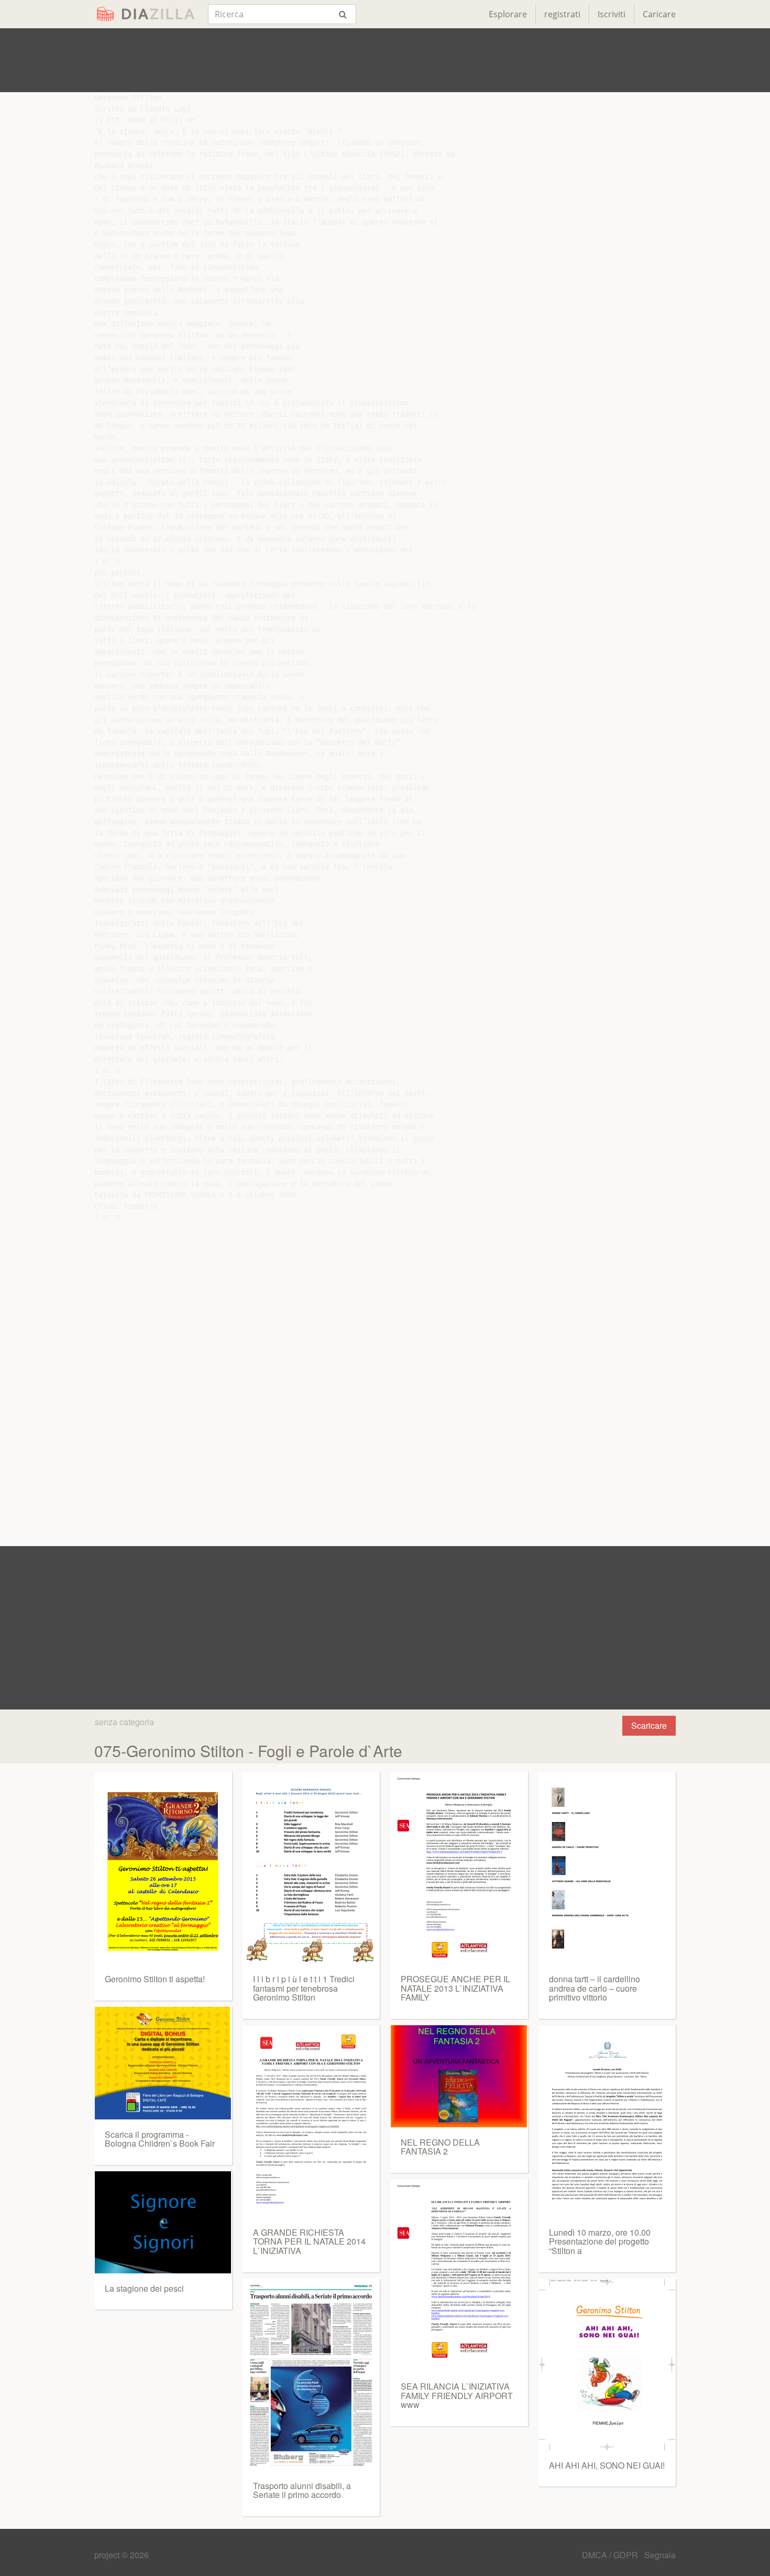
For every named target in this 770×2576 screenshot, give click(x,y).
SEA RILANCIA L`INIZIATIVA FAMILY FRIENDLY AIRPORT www (457, 2395)
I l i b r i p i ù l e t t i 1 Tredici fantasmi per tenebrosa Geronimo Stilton (304, 1988)
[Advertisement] (385, 60)
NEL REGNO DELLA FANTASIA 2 (440, 2147)
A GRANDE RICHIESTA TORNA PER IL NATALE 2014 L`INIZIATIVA (309, 2241)
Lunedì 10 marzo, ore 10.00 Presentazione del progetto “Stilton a (600, 2241)
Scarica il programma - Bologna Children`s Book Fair (160, 2139)
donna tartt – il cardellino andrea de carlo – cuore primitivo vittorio (595, 1988)
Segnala (660, 2555)
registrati (562, 14)
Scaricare (649, 1725)
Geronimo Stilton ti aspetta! (155, 1979)
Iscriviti (612, 14)
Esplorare (508, 14)
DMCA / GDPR (611, 2555)
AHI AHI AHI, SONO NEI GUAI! (607, 2465)
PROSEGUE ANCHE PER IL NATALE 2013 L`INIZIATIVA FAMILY (455, 1988)
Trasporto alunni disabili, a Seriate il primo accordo (302, 2490)
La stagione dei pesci (144, 2288)
